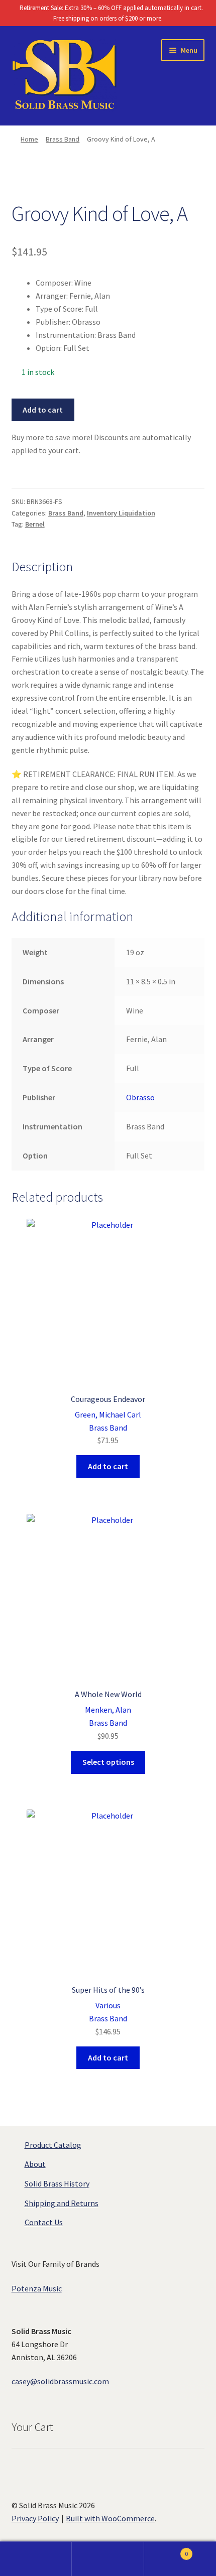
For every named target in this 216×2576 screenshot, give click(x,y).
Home (29, 139)
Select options (108, 1762)
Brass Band (63, 139)
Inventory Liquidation (121, 513)
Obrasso (140, 1097)
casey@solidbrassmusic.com (60, 2381)
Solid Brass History (57, 2183)
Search (108, 2559)
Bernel (35, 524)
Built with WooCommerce (110, 2518)
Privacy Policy (35, 2518)
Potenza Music (37, 2288)
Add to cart (43, 410)
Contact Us (44, 2222)
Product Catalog (53, 2145)
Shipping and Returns (62, 2203)
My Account (36, 2559)
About (35, 2164)
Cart (166, 2550)
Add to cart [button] (108, 1466)
